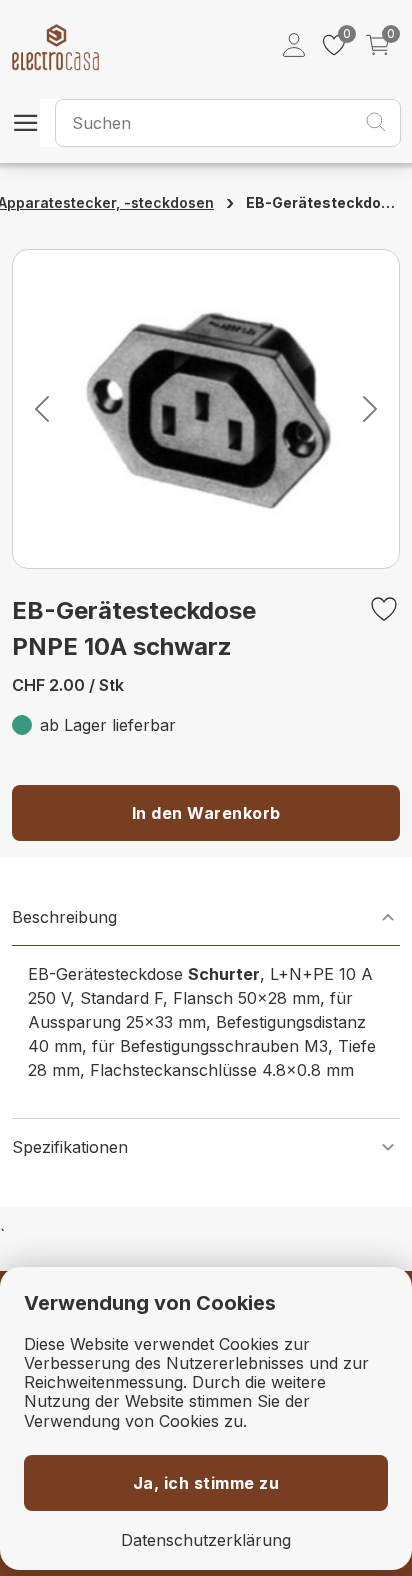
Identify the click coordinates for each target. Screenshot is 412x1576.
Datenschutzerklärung (206, 1540)
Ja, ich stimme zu (206, 1483)
